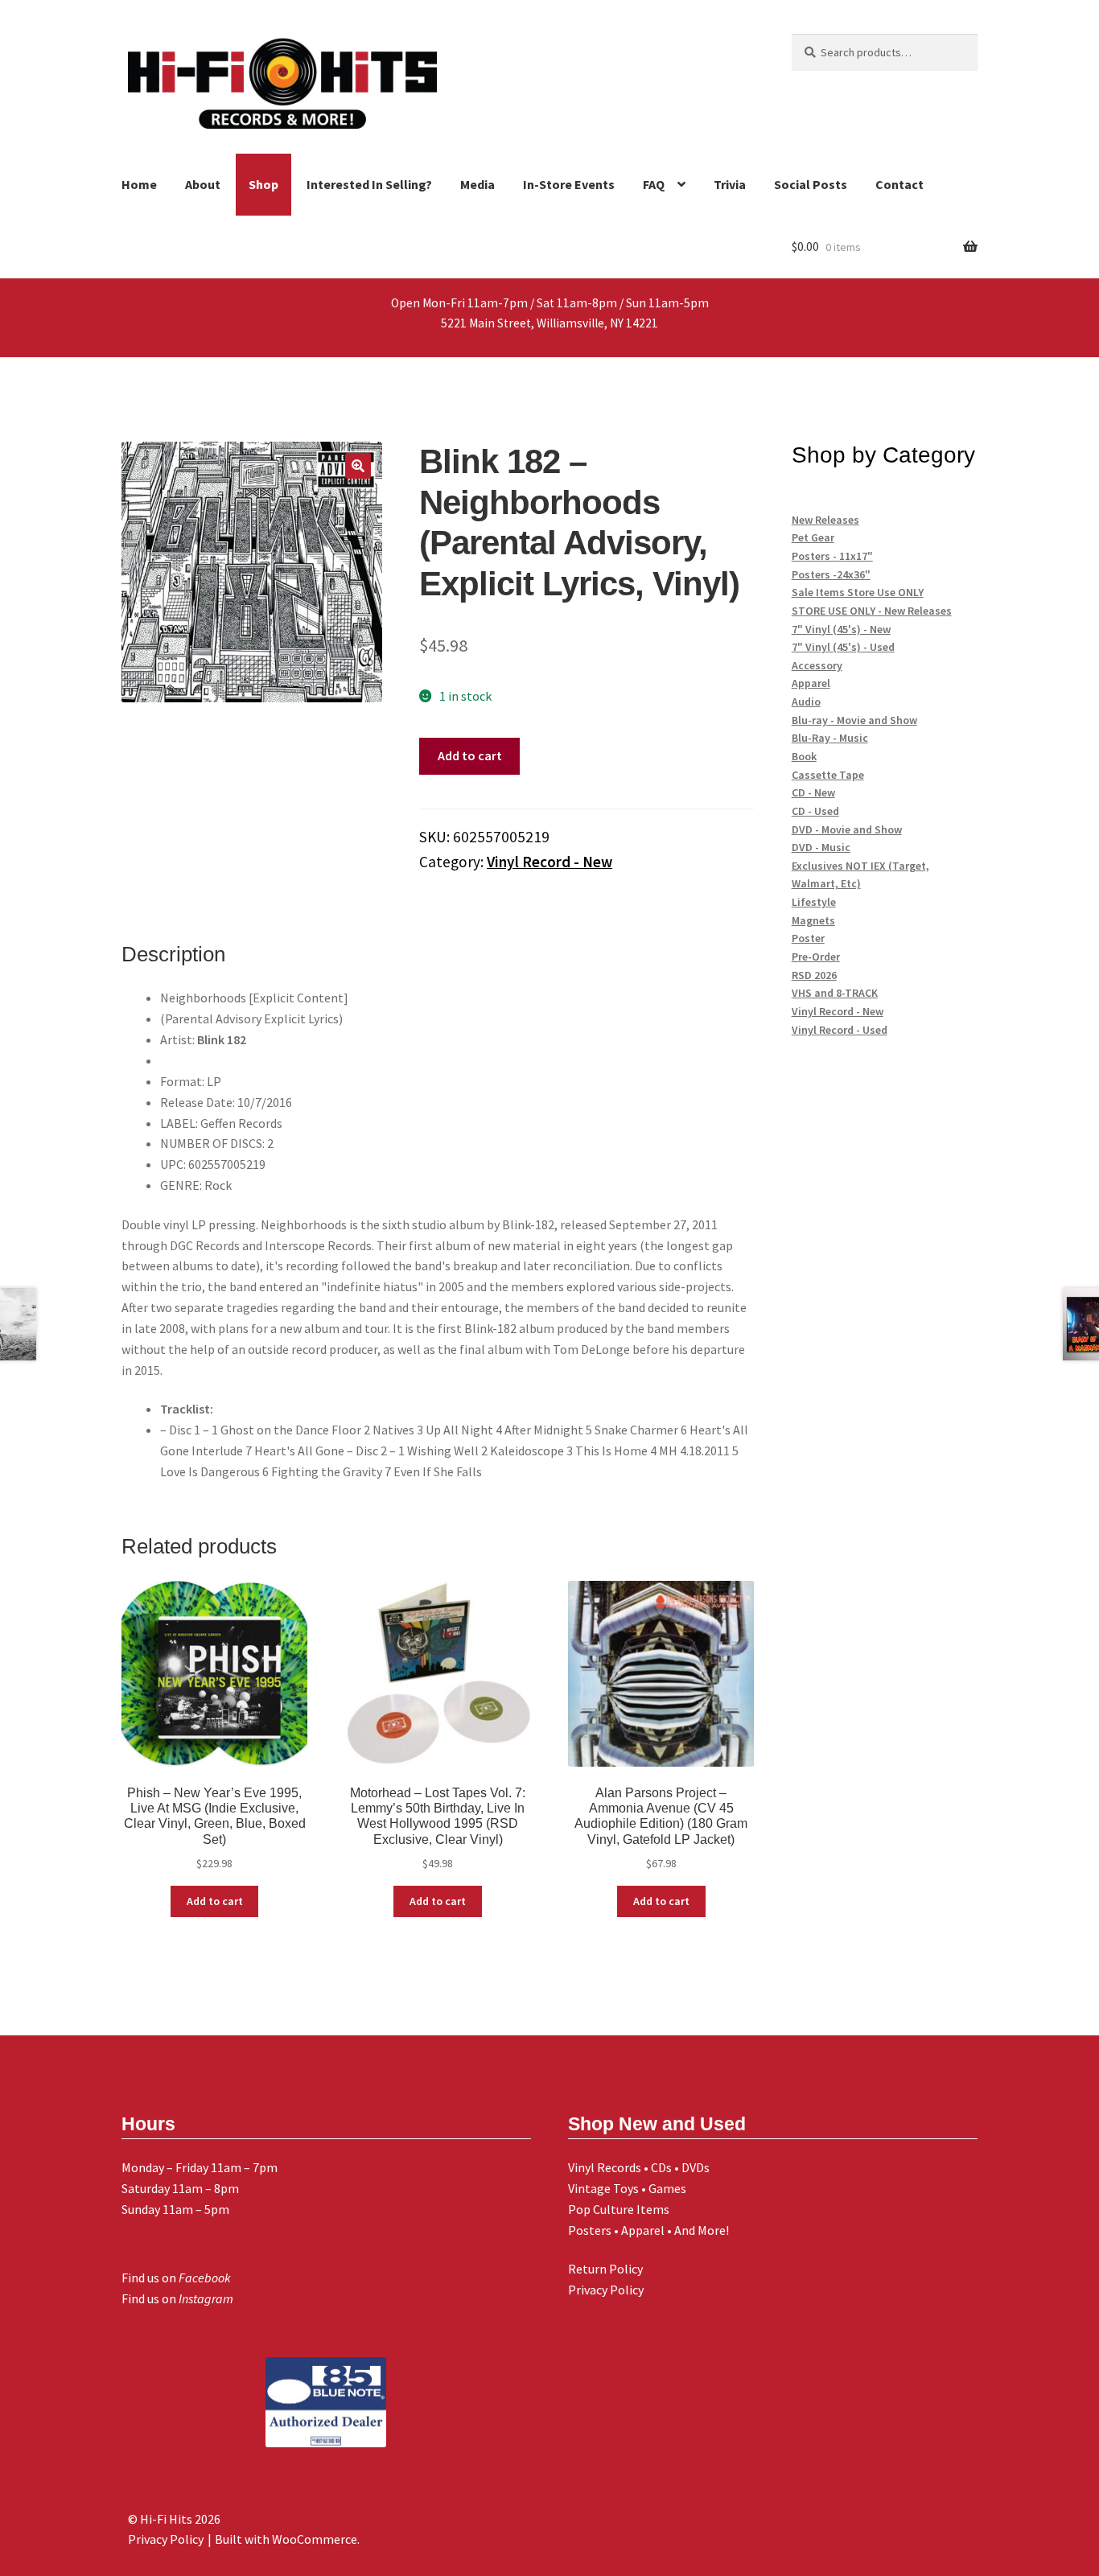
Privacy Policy (606, 2290)
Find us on (176, 2278)
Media (477, 184)
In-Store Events (569, 184)
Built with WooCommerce (286, 2539)
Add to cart (470, 755)
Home (139, 184)
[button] (358, 466)
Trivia (730, 184)
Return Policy (605, 2269)
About (203, 184)
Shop (263, 184)
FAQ (654, 184)
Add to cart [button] (215, 1901)
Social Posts (811, 184)
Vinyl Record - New (549, 862)
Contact (899, 184)
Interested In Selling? (369, 184)
